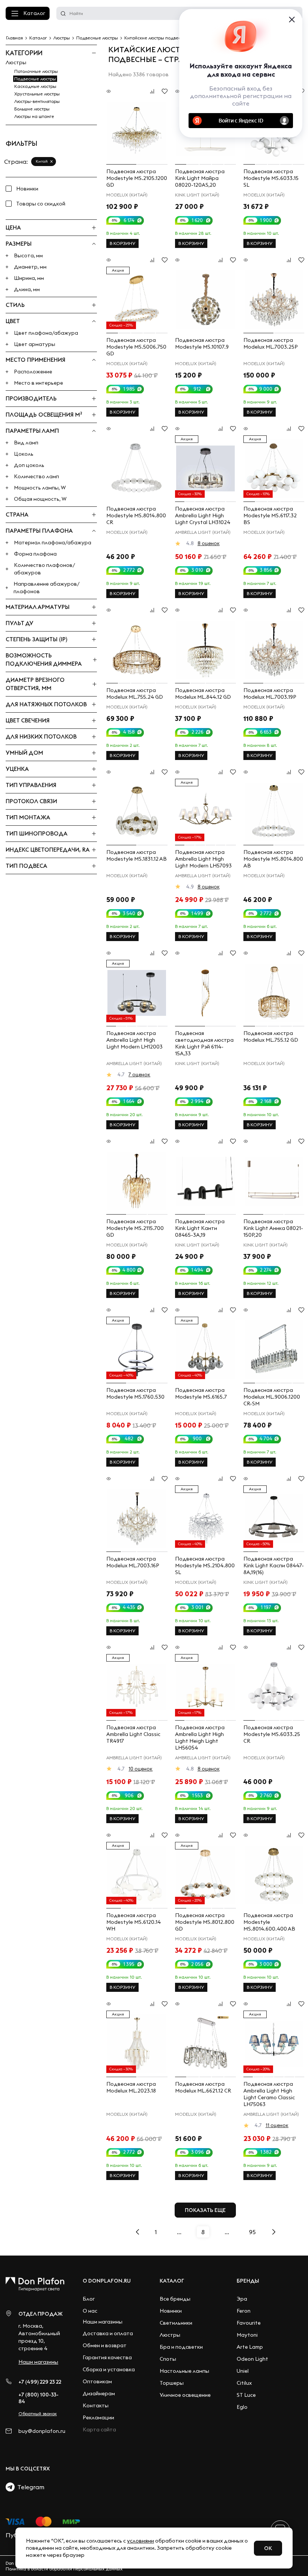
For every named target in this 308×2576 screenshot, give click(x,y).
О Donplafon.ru (107, 2281)
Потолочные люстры (36, 71)
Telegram (29, 2487)
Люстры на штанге (34, 116)
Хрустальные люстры (37, 94)
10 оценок (140, 1769)
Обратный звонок (38, 2414)
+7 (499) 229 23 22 (40, 2382)
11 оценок (277, 2125)
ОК (268, 2548)
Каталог (34, 13)
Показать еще (205, 2210)
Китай (42, 161)
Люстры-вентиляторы (37, 101)
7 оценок (139, 1074)
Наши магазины (38, 2362)
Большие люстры (32, 109)
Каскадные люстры (35, 86)
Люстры (16, 62)
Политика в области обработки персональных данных (64, 2569)
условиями (140, 2541)
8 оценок (209, 543)
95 (252, 2232)
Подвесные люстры (35, 79)
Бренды (248, 2281)
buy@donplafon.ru (42, 2431)
